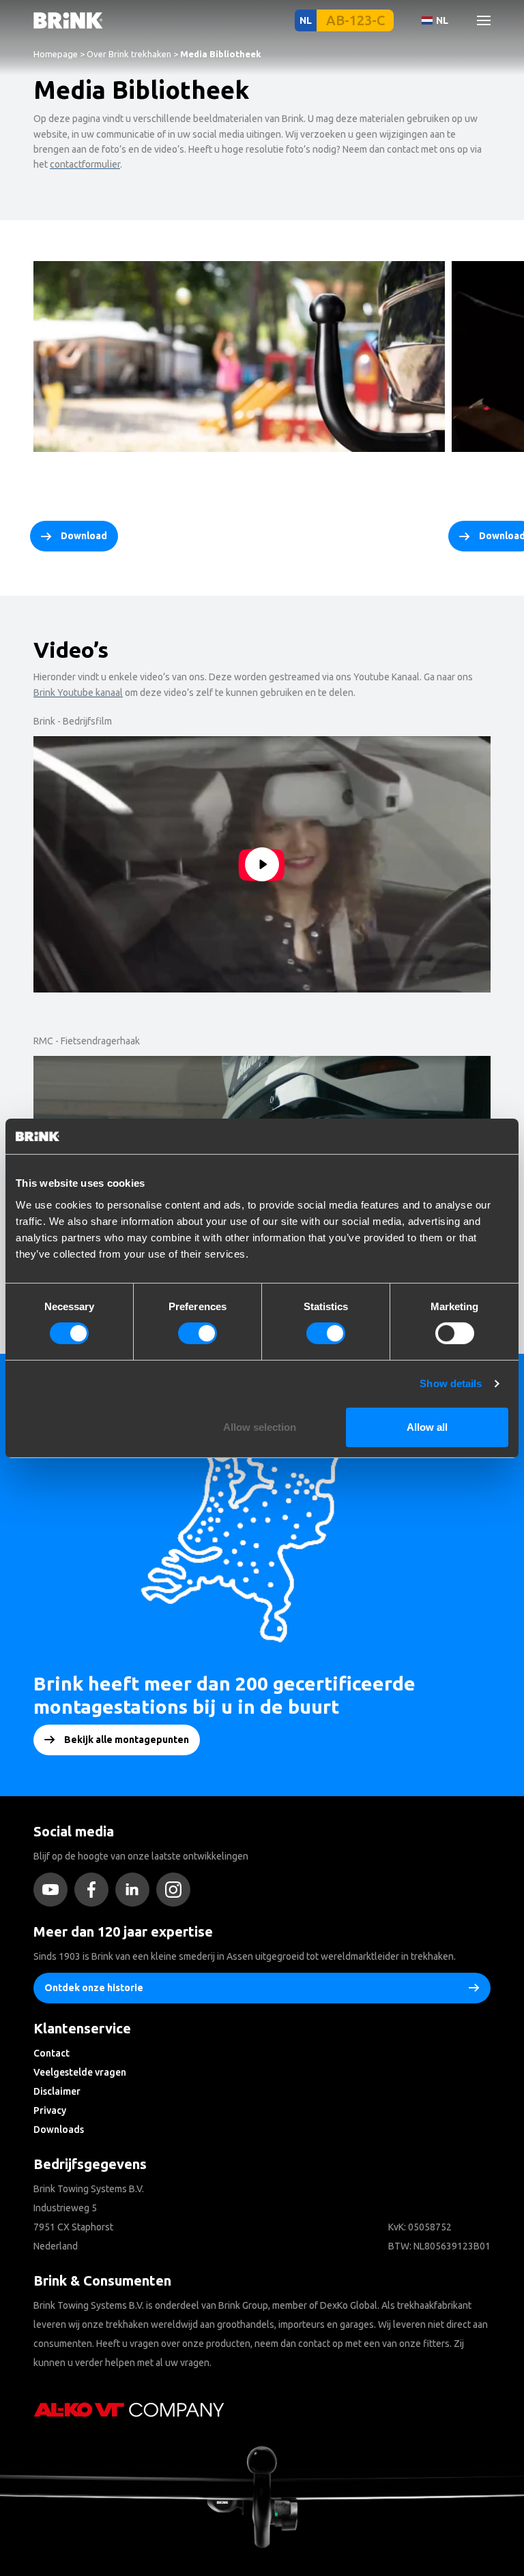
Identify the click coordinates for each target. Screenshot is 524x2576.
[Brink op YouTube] (54, 1890)
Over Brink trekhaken (129, 54)
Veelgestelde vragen (80, 2072)
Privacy (50, 2110)
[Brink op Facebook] (95, 1890)
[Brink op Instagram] (177, 1890)
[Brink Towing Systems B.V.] (68, 20)
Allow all (427, 1427)
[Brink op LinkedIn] (136, 1890)
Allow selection (260, 1427)
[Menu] (478, 20)
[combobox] (55, 126)
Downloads (59, 2130)
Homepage (56, 54)
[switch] (198, 1333)
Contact (52, 2053)
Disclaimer (57, 2091)
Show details (451, 1383)
